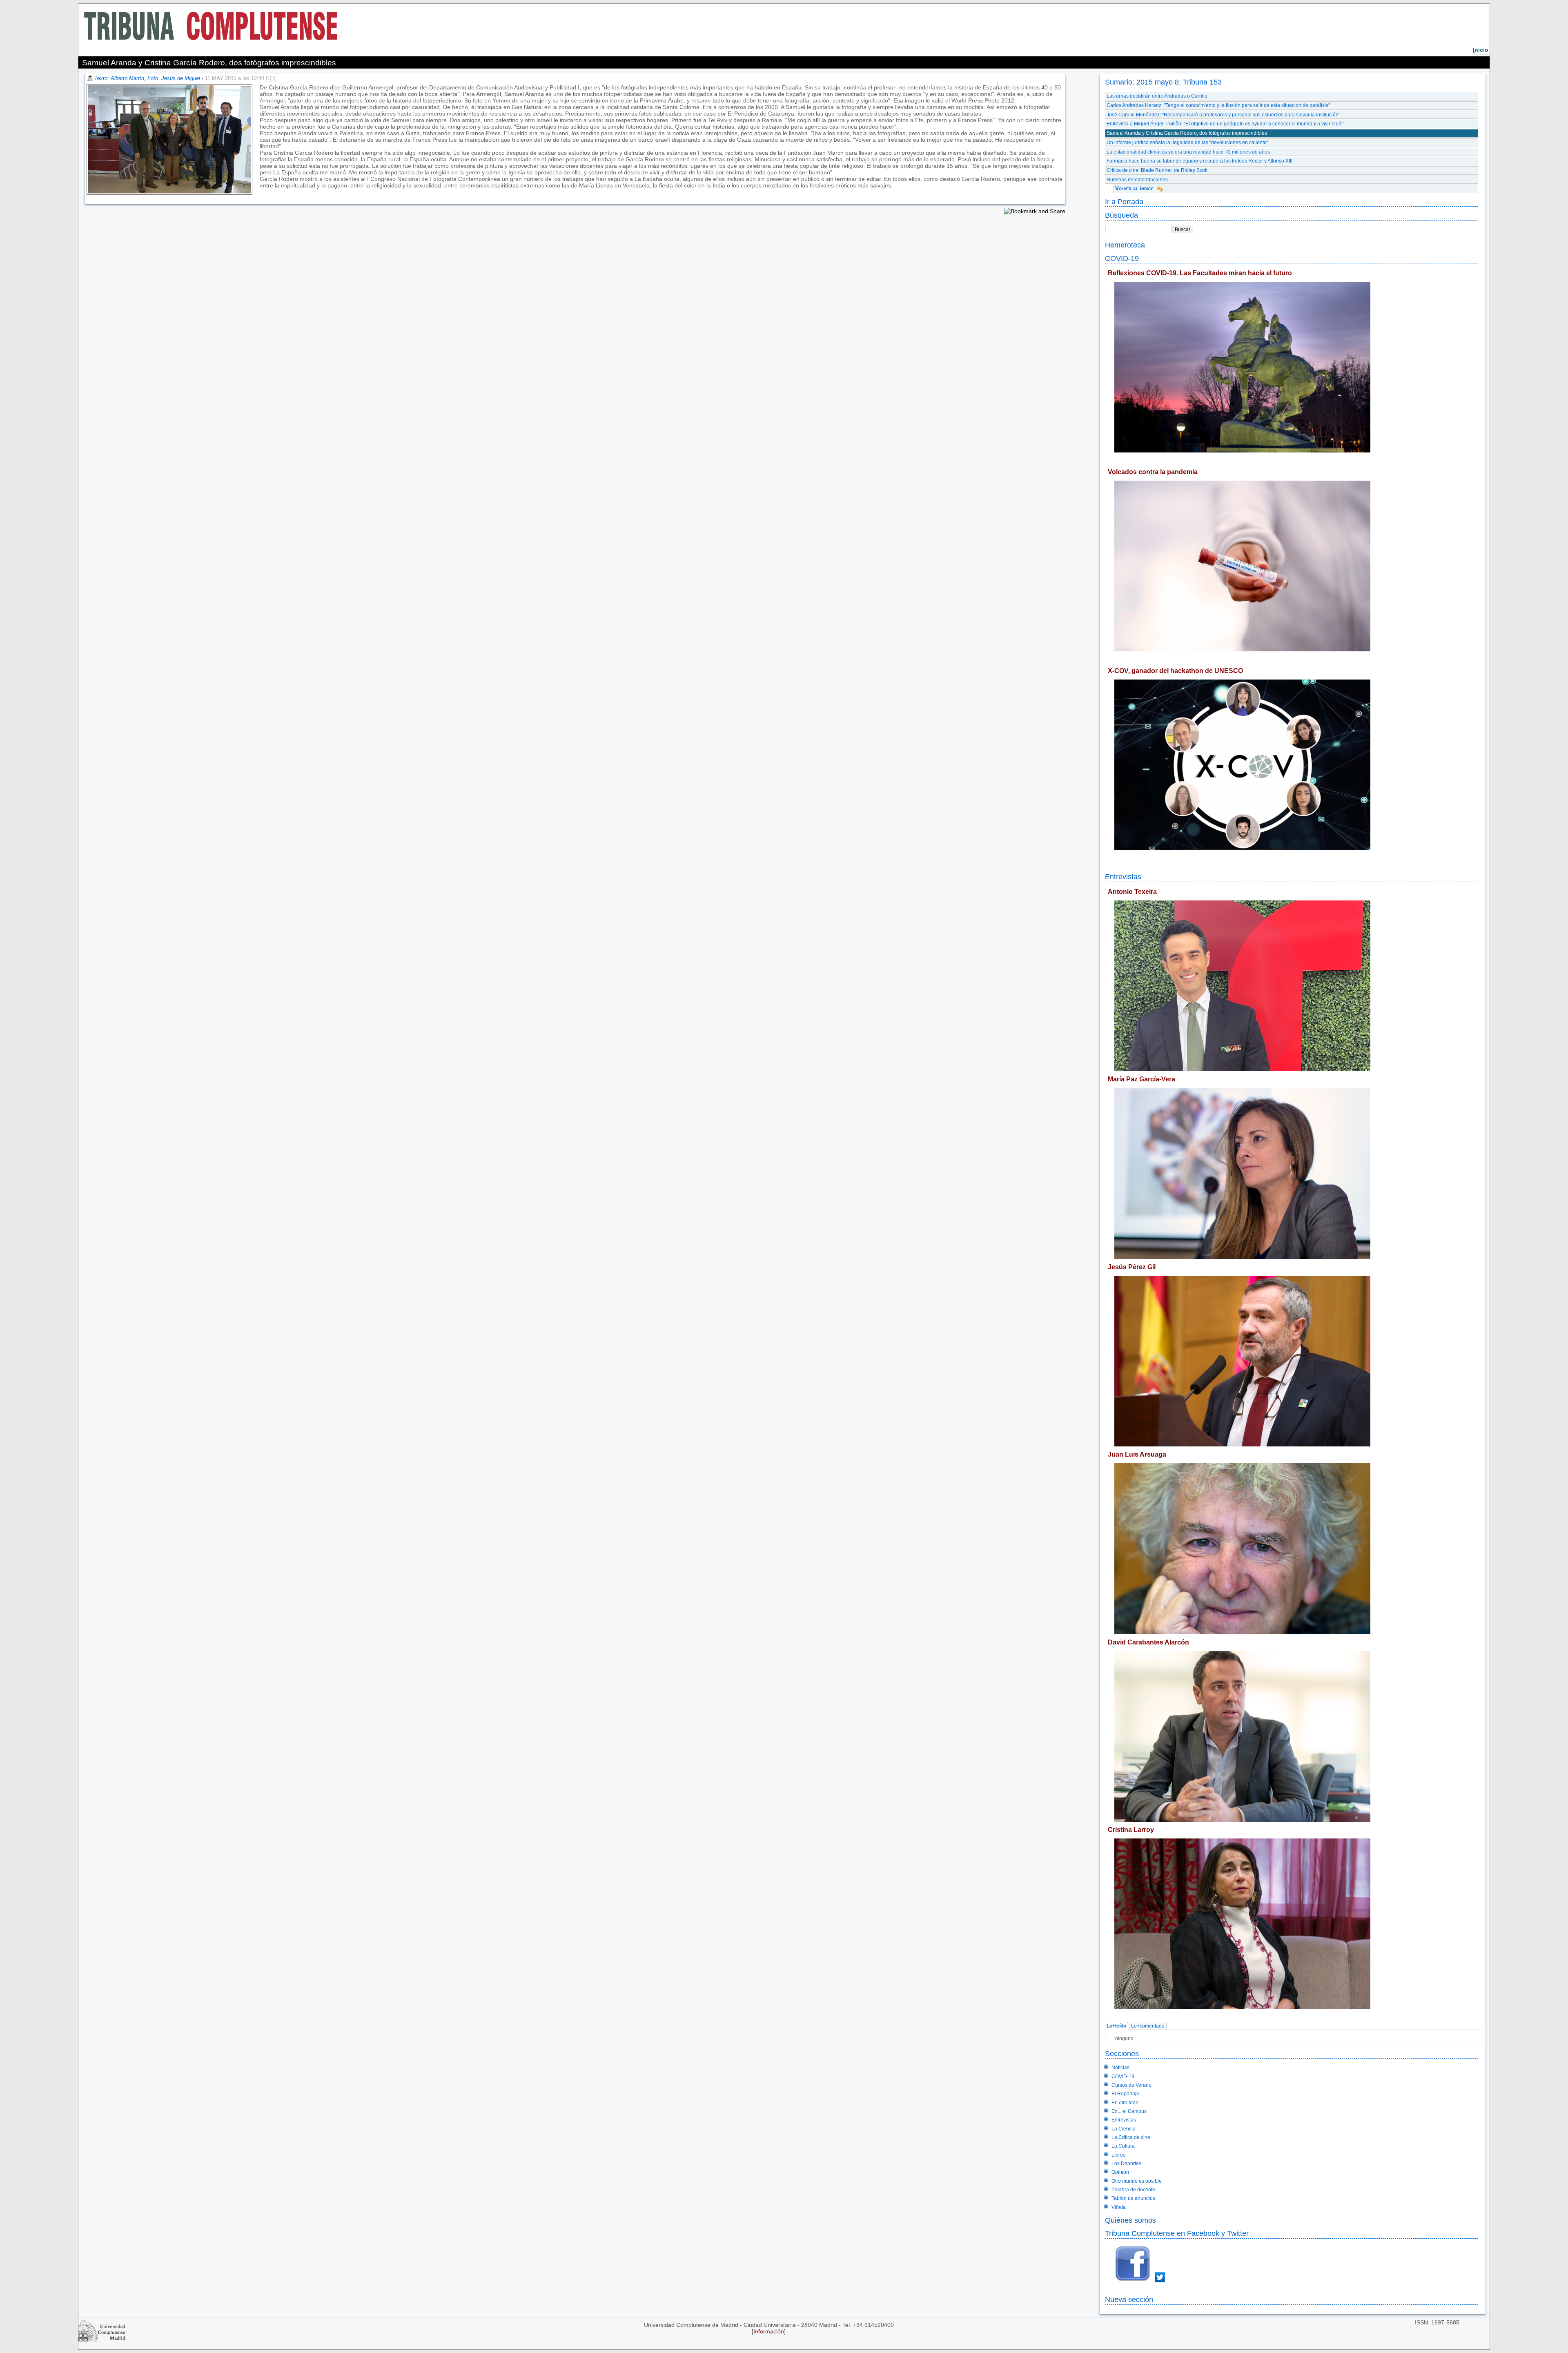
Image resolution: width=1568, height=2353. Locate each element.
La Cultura (1123, 2146)
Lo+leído (1116, 2026)
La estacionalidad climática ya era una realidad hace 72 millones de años (1188, 152)
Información (769, 2331)
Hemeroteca (1125, 245)
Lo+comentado (1148, 2026)
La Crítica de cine (1131, 2137)
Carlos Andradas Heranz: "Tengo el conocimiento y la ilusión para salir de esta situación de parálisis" (1218, 105)
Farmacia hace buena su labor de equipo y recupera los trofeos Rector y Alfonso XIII (1199, 161)
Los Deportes (1126, 2164)
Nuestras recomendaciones (1137, 180)
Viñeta (1119, 2207)
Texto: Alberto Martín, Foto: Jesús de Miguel (147, 78)
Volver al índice (1134, 188)
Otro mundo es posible (1137, 2181)
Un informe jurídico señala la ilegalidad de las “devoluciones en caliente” (1187, 143)
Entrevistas (1123, 877)
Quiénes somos (1130, 2220)
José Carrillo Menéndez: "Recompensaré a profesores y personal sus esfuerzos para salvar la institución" (1223, 115)
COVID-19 (1122, 258)
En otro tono (1125, 2103)
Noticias (1120, 2068)
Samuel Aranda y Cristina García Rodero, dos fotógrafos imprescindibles (1187, 133)
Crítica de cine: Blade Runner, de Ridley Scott (1157, 170)
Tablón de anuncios (1133, 2198)
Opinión (1120, 2172)
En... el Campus (1129, 2111)
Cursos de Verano (1131, 2085)
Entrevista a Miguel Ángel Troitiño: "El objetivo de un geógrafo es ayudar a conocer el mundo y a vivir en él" (1225, 124)
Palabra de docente (1133, 2190)
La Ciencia (1124, 2129)
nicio (1481, 50)
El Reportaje (1125, 2094)
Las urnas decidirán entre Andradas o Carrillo (1157, 96)
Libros (1118, 2155)
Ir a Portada (1124, 202)
